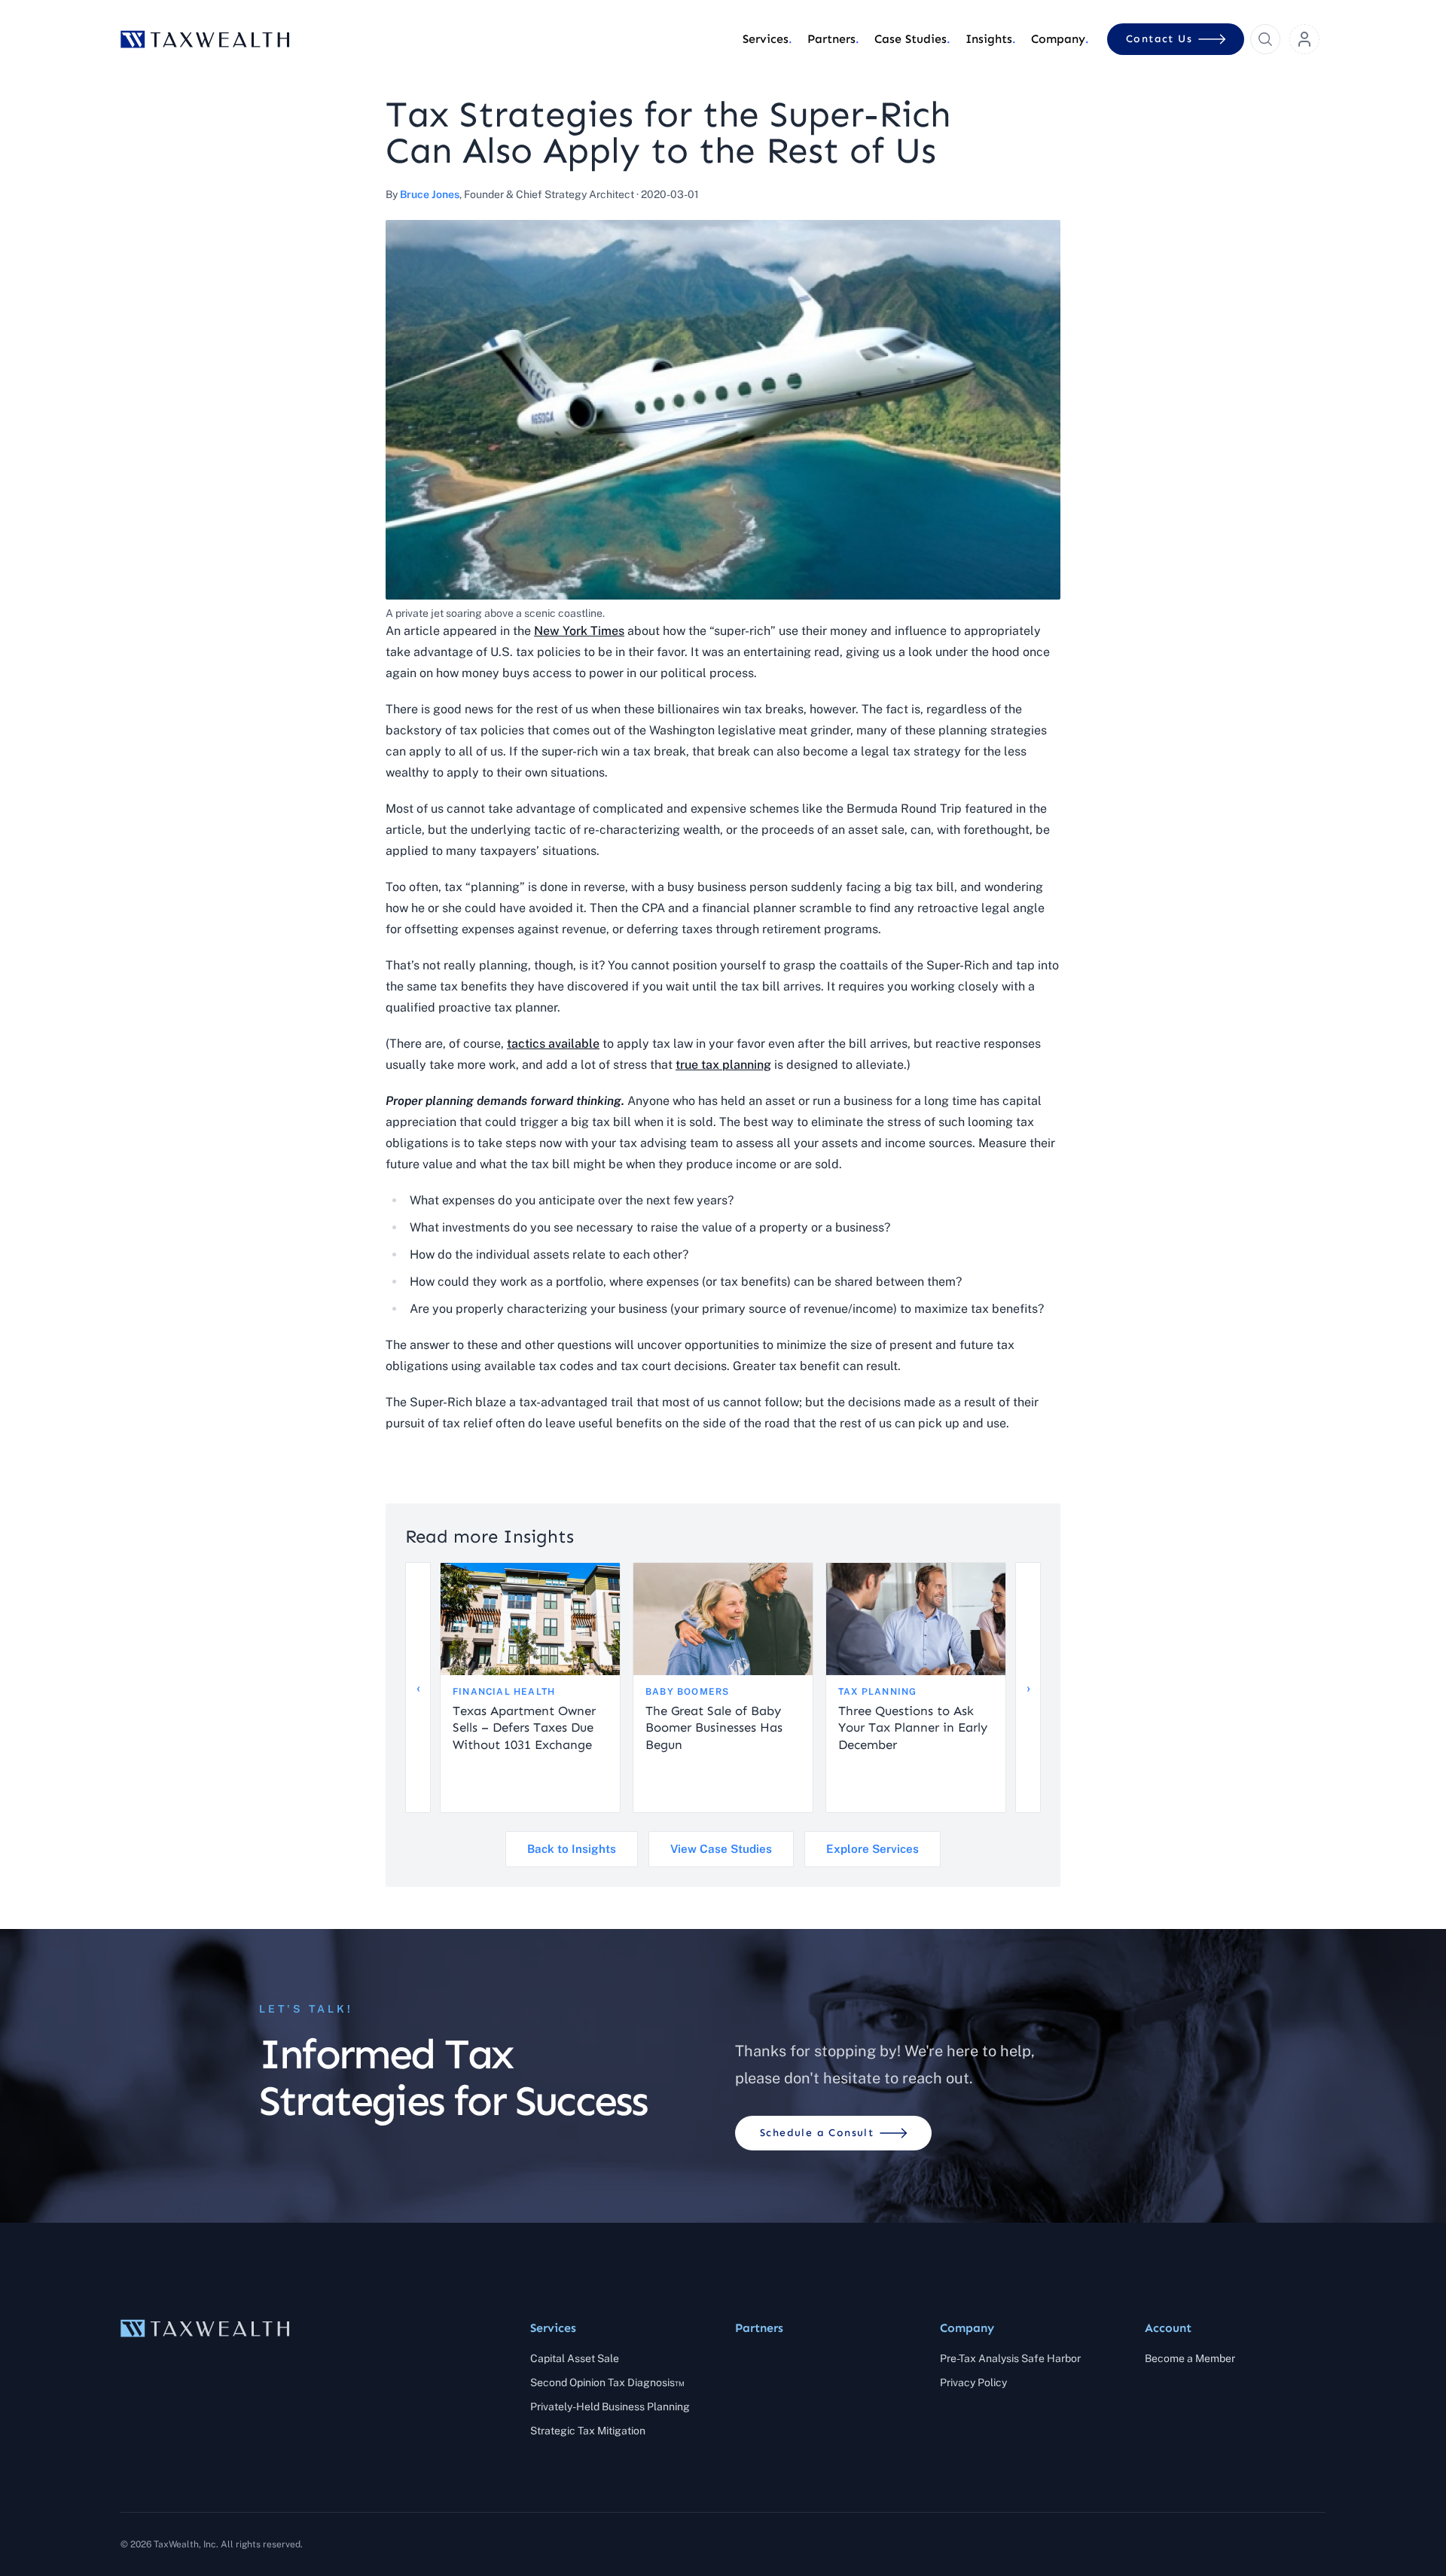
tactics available (553, 1044)
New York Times (579, 631)
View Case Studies (721, 1849)
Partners (759, 2328)
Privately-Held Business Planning (610, 2407)
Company (967, 2328)
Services (553, 2328)
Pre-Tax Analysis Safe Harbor (1010, 2358)
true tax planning (723, 1065)
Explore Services (872, 1849)
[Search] (1265, 39)
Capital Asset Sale (575, 2358)
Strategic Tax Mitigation (588, 2431)
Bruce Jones (430, 194)
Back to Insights (572, 1849)
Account (1168, 2328)
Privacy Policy (973, 2382)
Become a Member (1190, 2358)
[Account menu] (1304, 39)
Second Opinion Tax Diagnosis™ (607, 2382)
